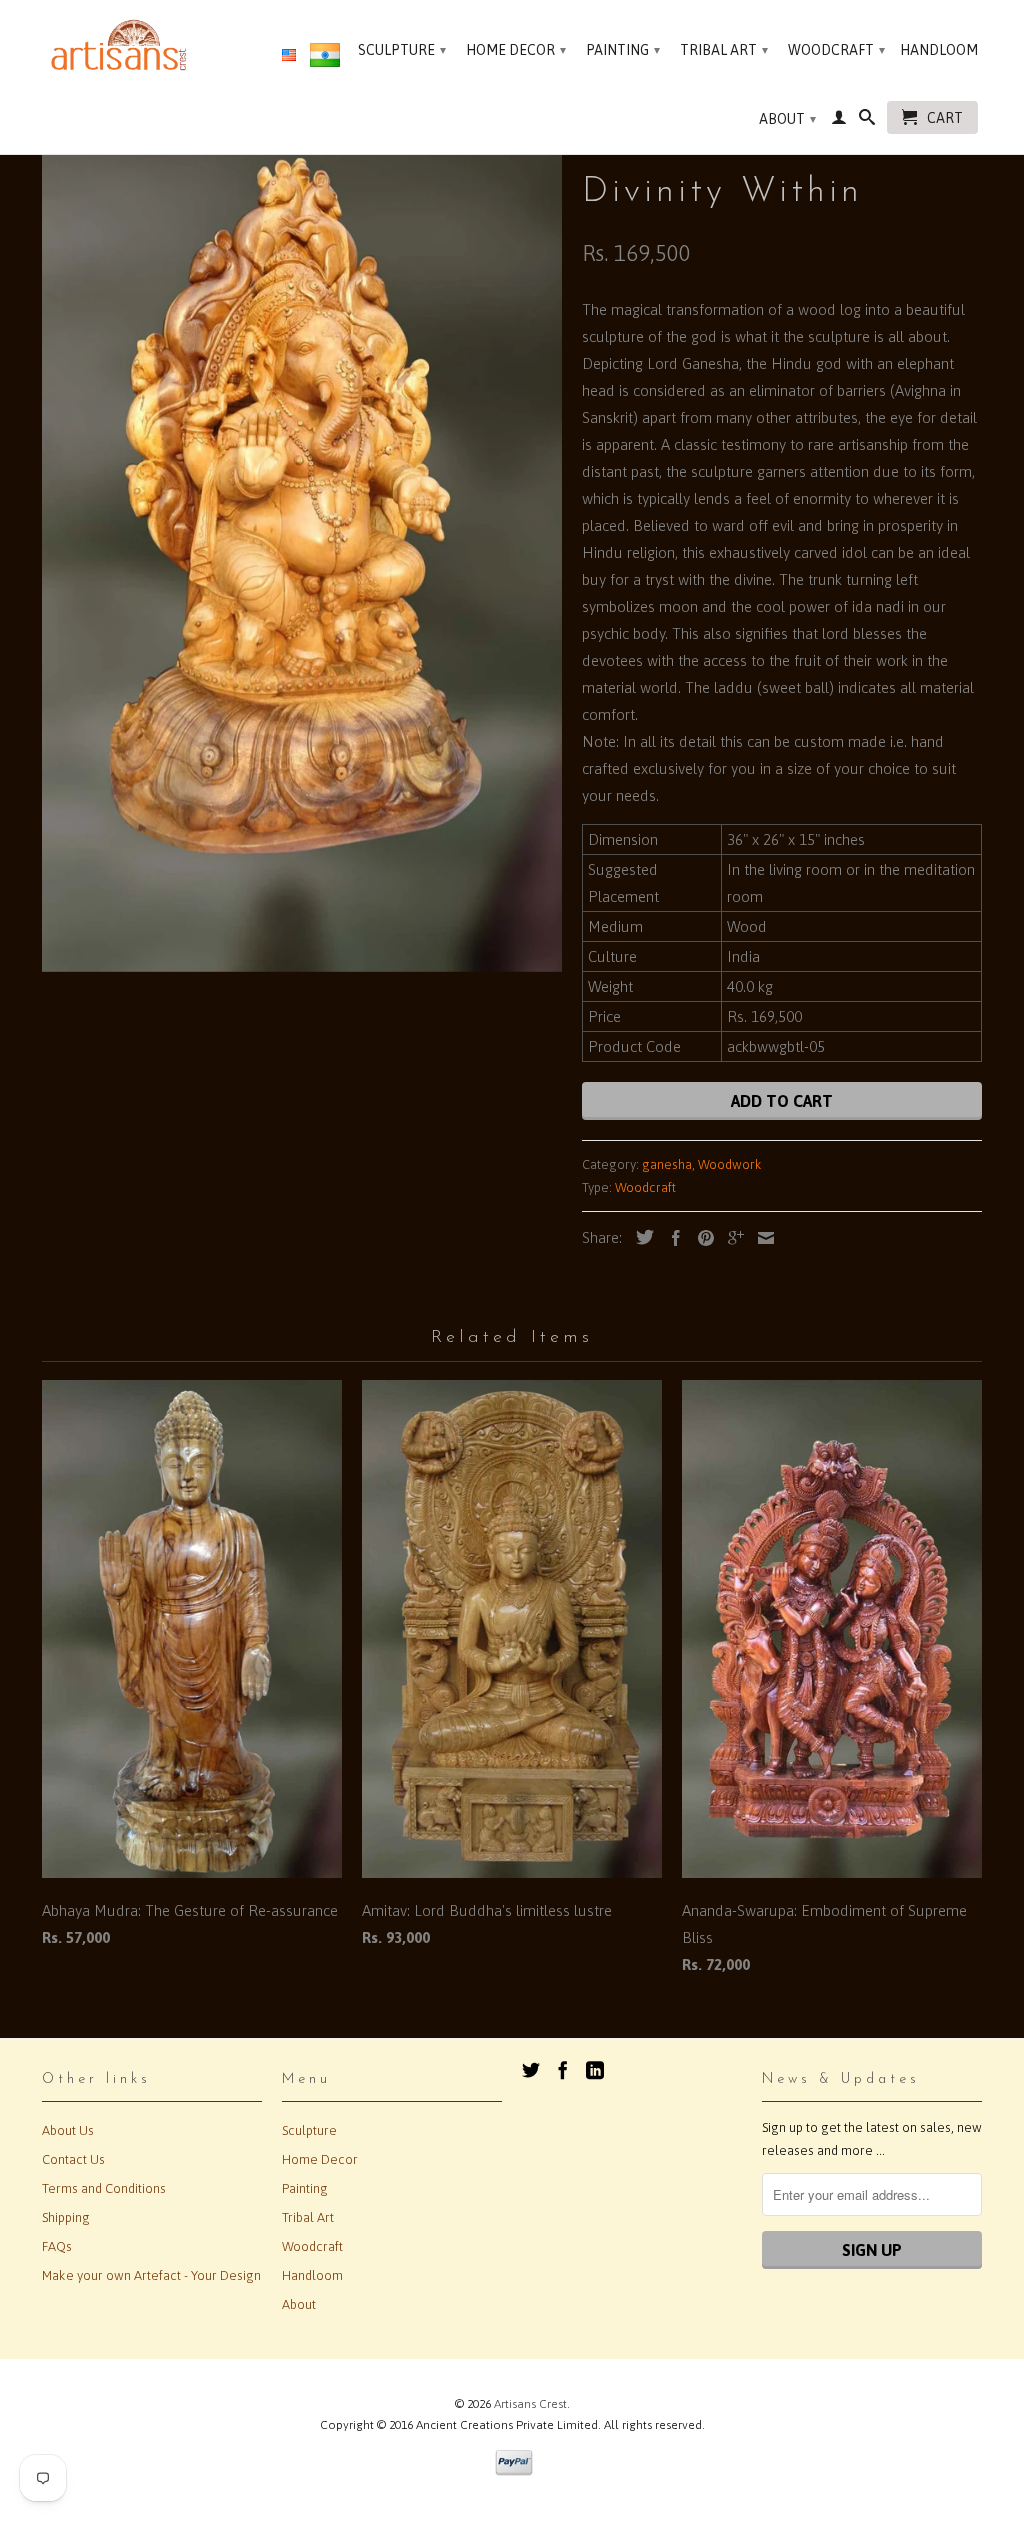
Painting (623, 50)
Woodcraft (836, 50)
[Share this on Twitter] (640, 1237)
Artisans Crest (530, 2404)
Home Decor (516, 50)
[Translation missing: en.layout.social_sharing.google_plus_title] (731, 1238)
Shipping (66, 2217)
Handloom (939, 50)
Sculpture (402, 50)
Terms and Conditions (104, 2188)
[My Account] (839, 121)
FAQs (57, 2246)
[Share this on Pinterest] (701, 1238)
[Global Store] (289, 56)
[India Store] (325, 59)
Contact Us (73, 2159)
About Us (68, 2130)
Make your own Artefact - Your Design (151, 2275)
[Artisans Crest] (122, 45)
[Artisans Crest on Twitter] (531, 2070)
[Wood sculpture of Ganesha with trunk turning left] (302, 541)
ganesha (667, 1164)
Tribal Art (724, 50)
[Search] (867, 121)
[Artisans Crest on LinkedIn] (595, 2070)
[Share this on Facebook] (671, 1238)
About (787, 119)
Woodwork (730, 1164)
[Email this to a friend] (761, 1238)
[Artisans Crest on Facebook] (563, 2070)
